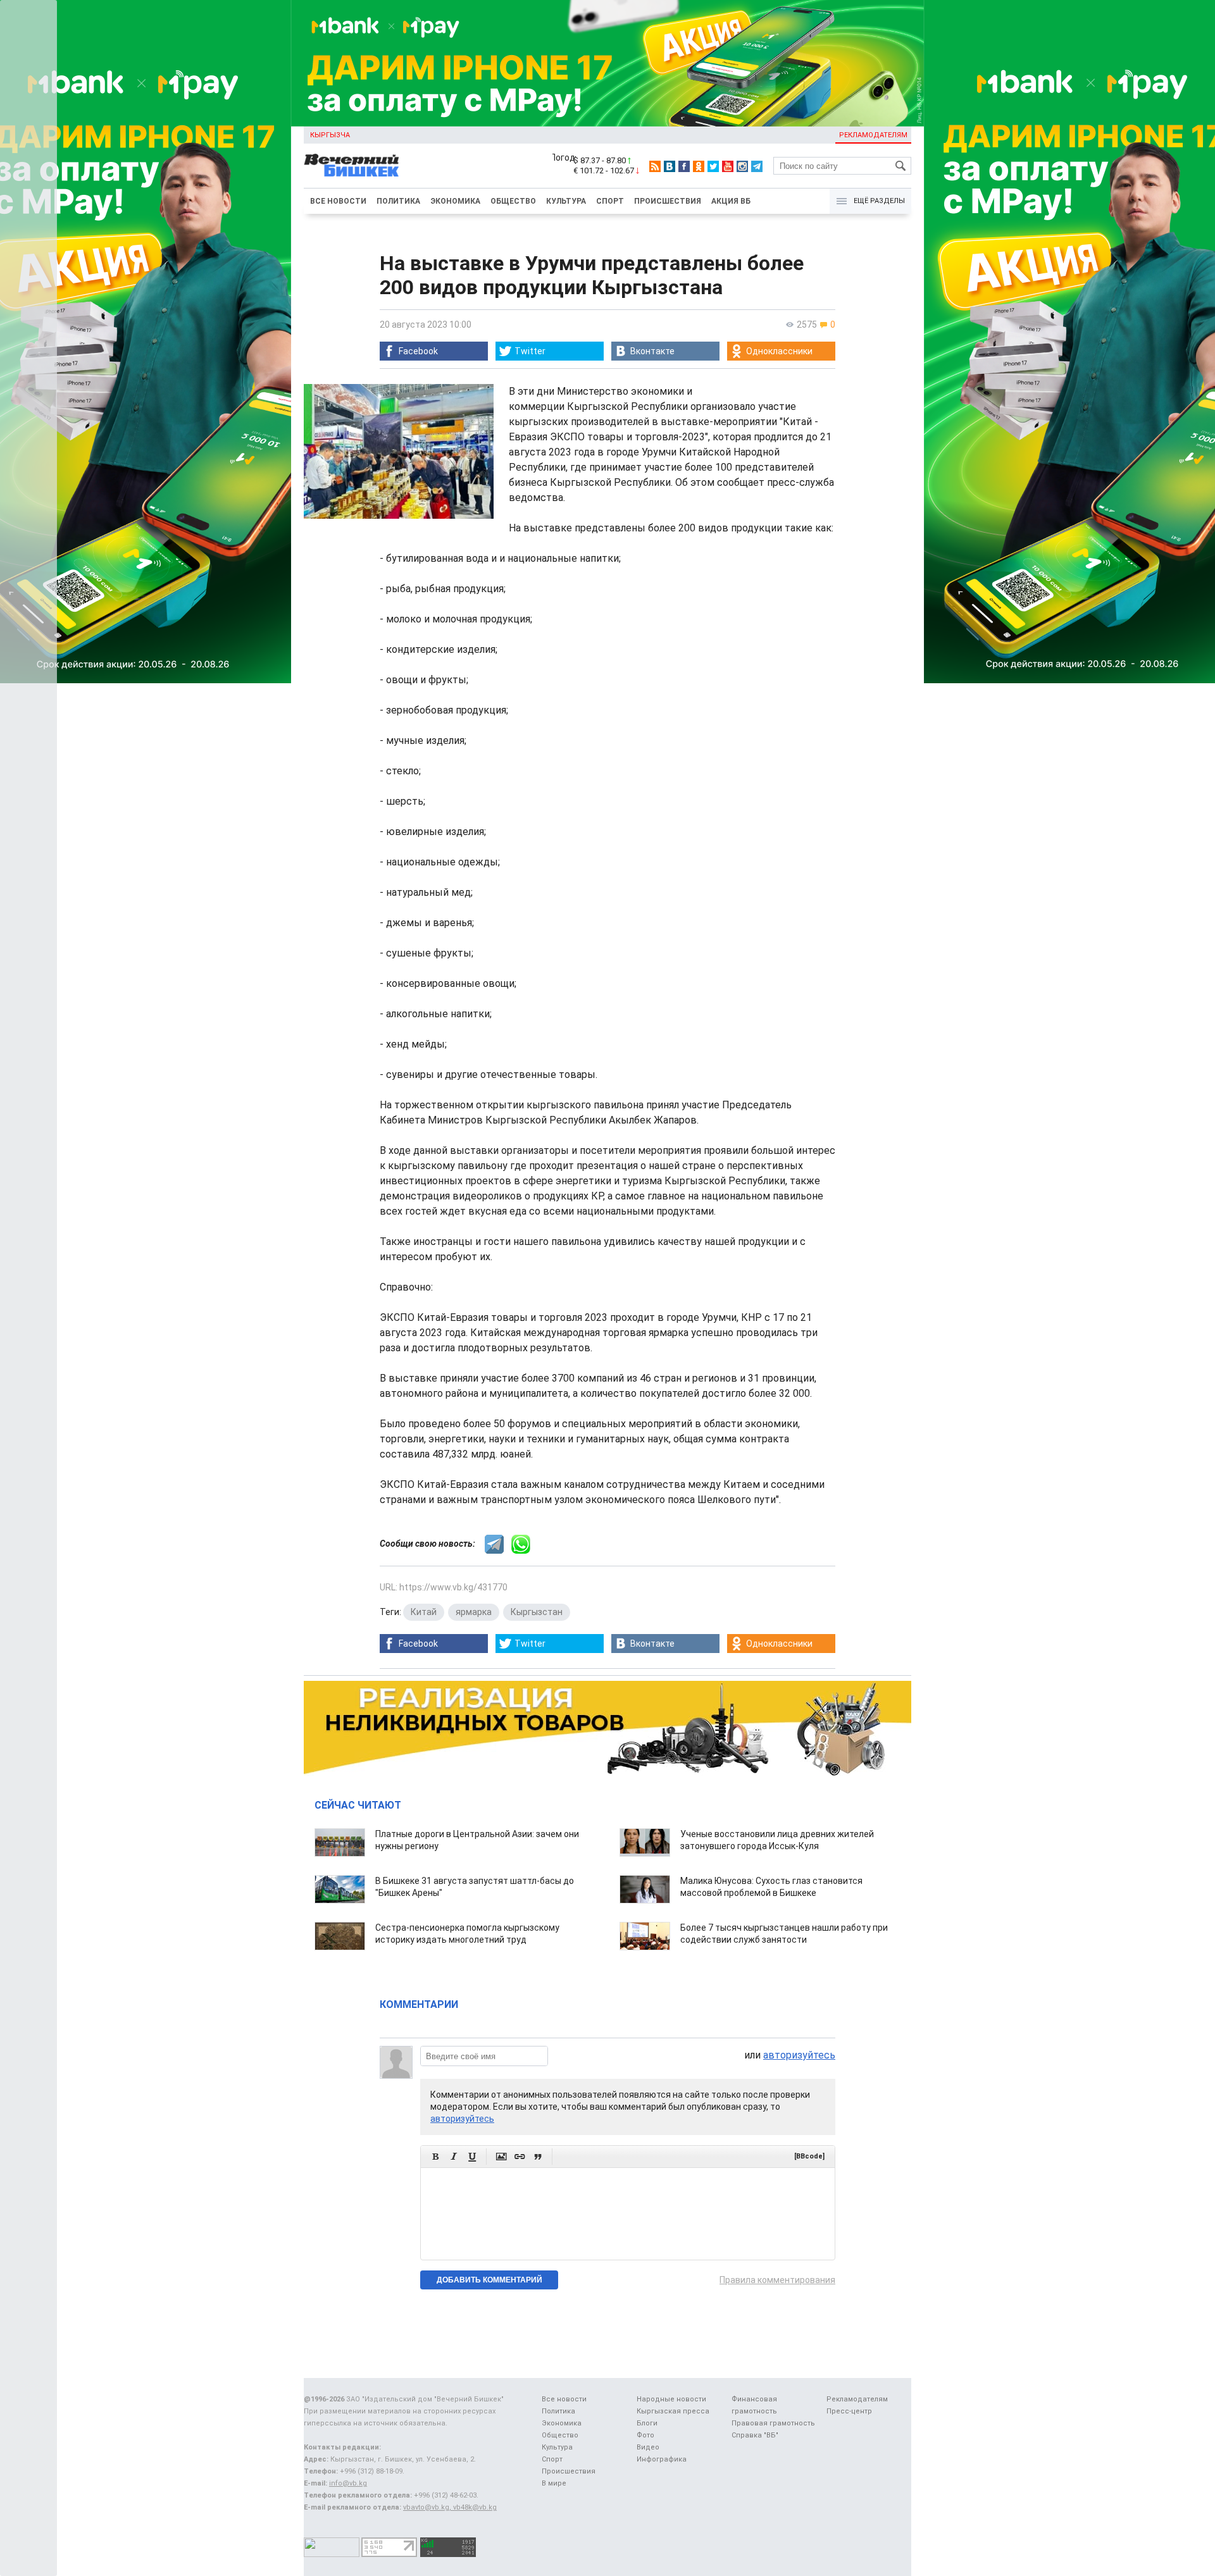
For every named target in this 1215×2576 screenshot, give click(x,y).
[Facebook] (684, 166)
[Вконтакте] (670, 166)
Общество (513, 201)
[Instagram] (742, 166)
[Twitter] (713, 166)
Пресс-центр (849, 2411)
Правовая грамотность (773, 2423)
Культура (566, 201)
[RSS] (655, 166)
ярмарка (474, 1612)
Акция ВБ (731, 201)
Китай (424, 1612)
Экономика (455, 201)
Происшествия (668, 201)
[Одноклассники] (699, 166)
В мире (554, 2483)
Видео (648, 2447)
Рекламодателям (873, 135)
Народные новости (671, 2399)
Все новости (338, 201)
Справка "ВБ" (755, 2435)
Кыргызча (330, 135)
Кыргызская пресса (673, 2411)
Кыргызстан (537, 1612)
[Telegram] (757, 166)
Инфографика (662, 2459)
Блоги (647, 2423)
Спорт (610, 201)
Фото (645, 2435)
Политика (398, 201)
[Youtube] (728, 166)
